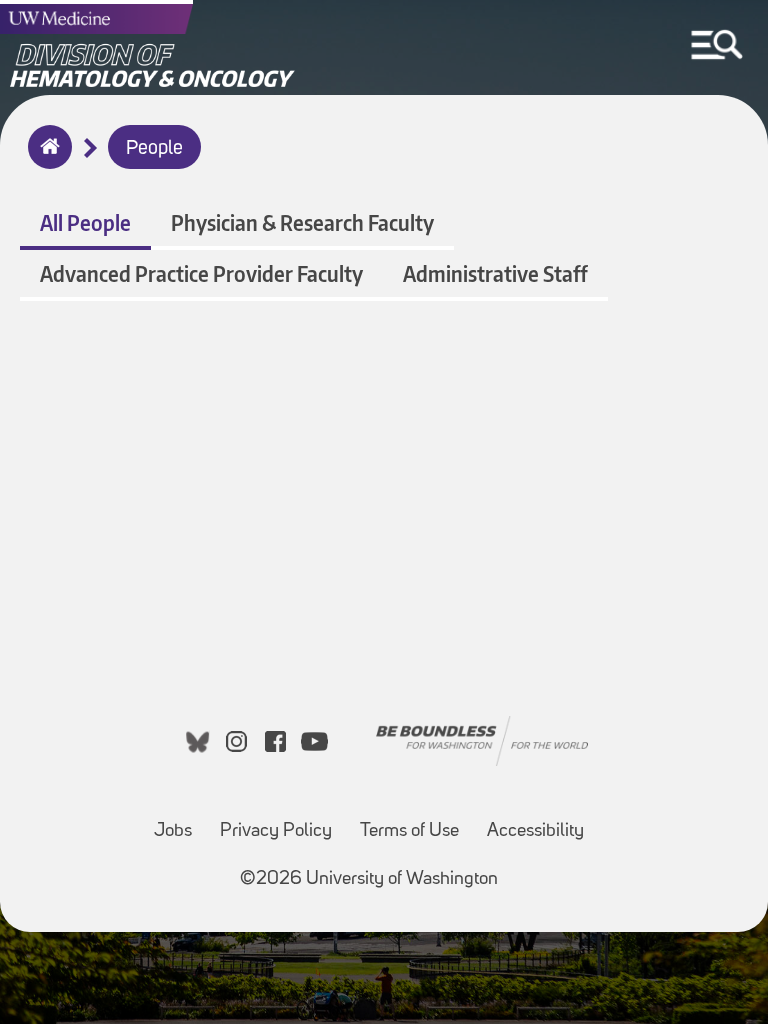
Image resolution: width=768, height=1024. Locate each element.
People (154, 149)
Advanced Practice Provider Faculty (201, 273)
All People (85, 222)
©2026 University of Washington (369, 879)
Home (45, 160)
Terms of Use (409, 831)
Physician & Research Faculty (302, 222)
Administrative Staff (495, 273)
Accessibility (535, 831)
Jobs (173, 831)
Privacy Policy (276, 831)
